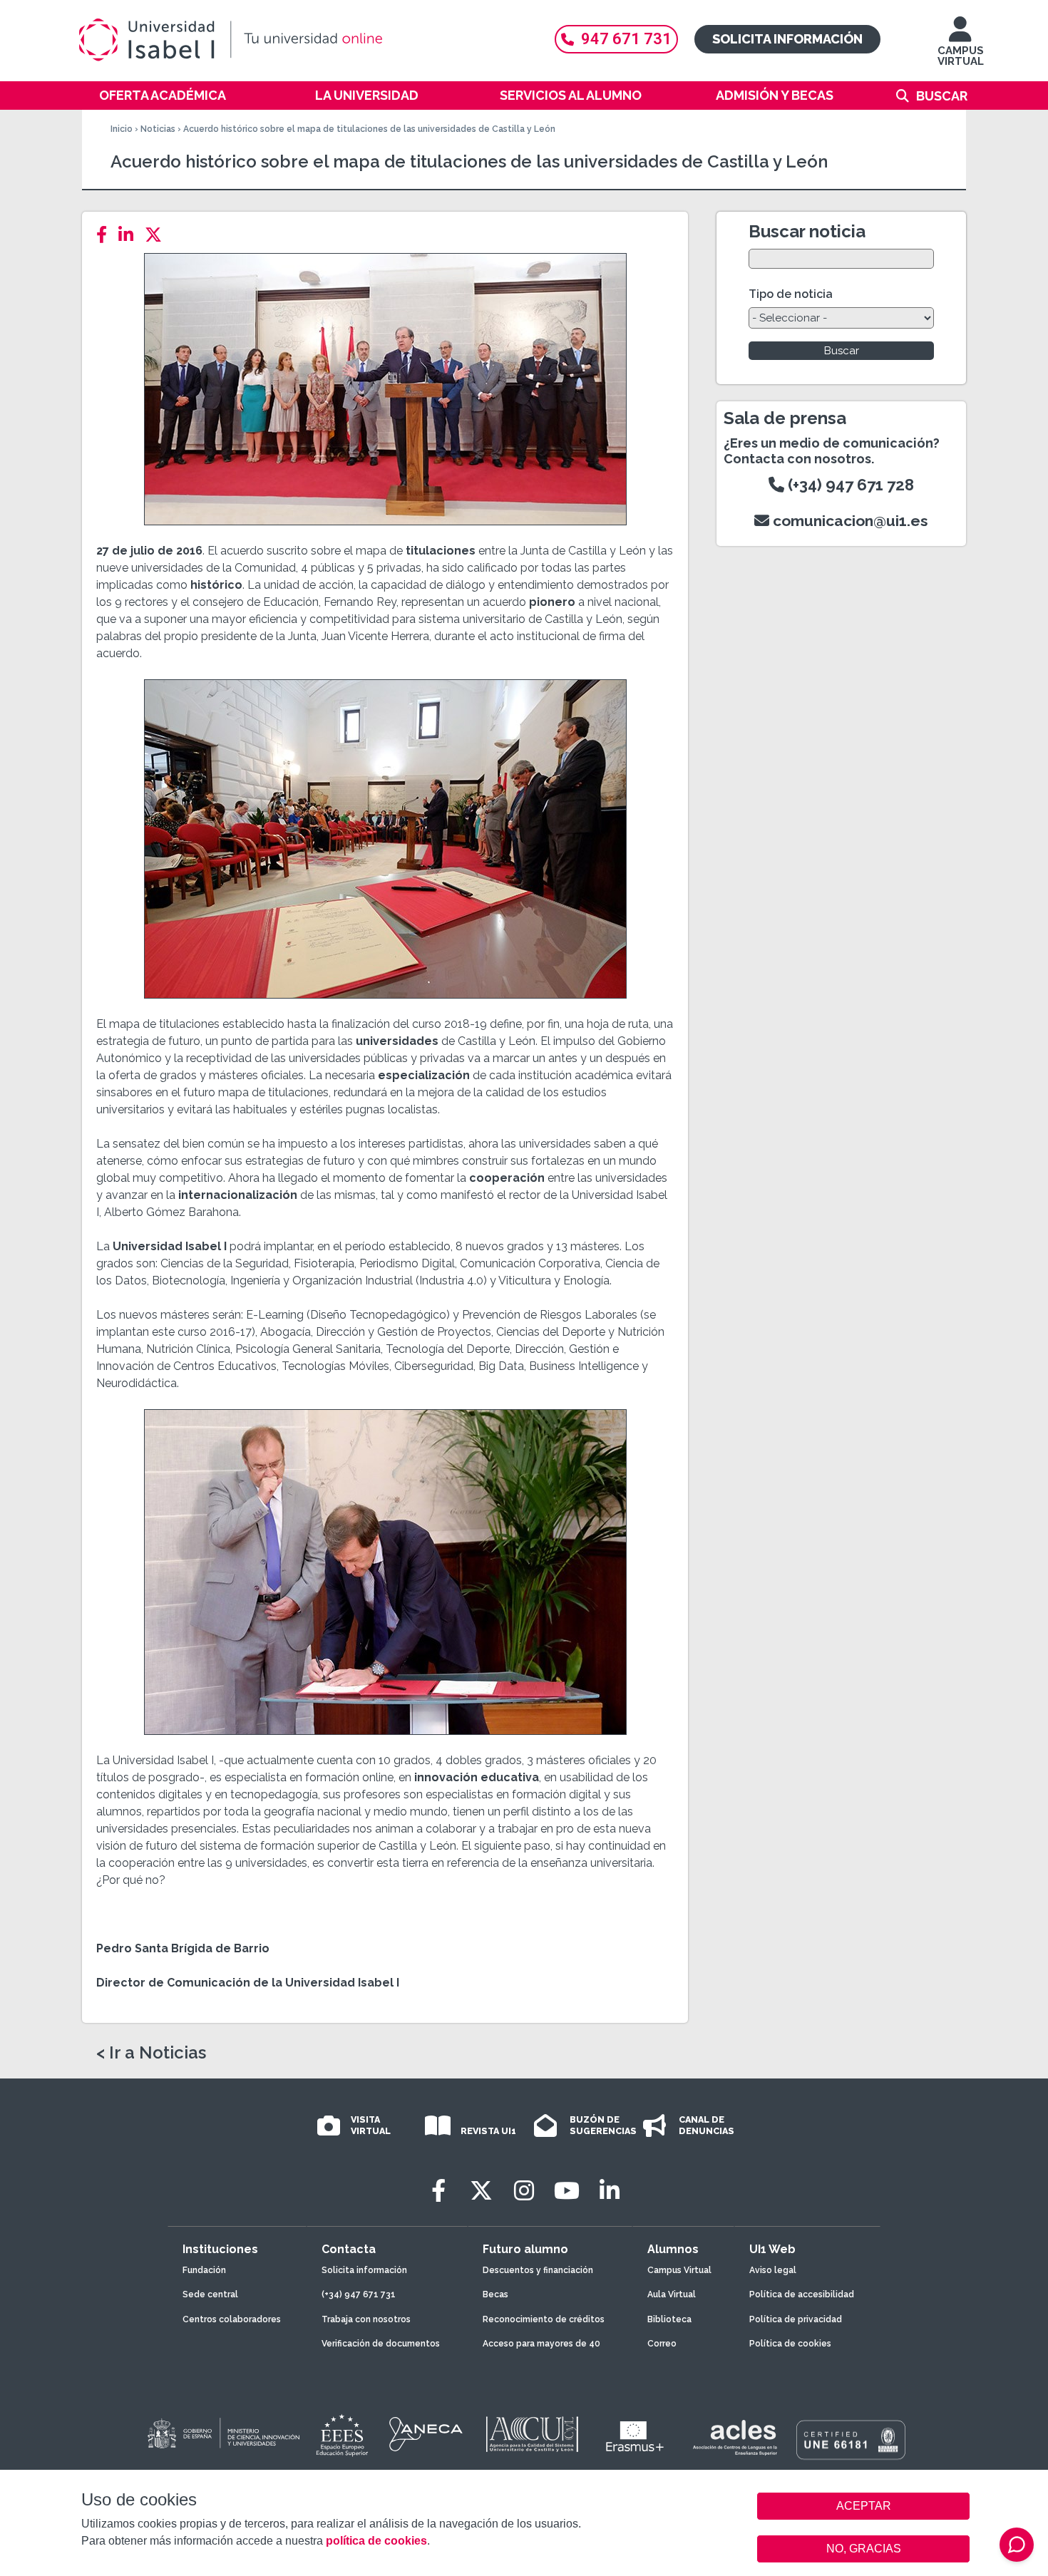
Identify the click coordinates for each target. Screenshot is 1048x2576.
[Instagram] (524, 2191)
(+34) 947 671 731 (359, 2294)
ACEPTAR (863, 2506)
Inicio (122, 129)
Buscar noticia (807, 231)
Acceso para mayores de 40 (541, 2344)
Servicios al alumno (571, 95)
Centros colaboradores (232, 2319)
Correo (662, 2344)
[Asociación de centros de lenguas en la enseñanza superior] (735, 2438)
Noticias (158, 129)
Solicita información (787, 39)
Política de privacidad (796, 2319)
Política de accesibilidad (802, 2294)
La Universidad (367, 95)
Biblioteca (669, 2319)
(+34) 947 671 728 (849, 485)
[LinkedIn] (130, 235)
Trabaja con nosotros (366, 2319)
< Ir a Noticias (151, 2053)
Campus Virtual (679, 2270)
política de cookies (376, 2541)
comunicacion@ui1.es (849, 521)
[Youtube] (567, 2191)
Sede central (210, 2294)
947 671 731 (626, 39)
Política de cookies (790, 2344)
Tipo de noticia (791, 294)
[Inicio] (299, 40)
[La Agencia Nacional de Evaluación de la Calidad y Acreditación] (426, 2434)
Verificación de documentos (381, 2344)
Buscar (942, 96)
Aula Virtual (672, 2294)
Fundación (204, 2270)
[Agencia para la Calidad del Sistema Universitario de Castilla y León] (532, 2434)
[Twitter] (158, 235)
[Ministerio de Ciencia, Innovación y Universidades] (222, 2434)
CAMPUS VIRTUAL (961, 56)
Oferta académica (163, 95)
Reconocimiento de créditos (544, 2319)
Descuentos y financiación (538, 2270)
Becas (495, 2294)
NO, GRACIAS (864, 2549)
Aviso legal (773, 2270)
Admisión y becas (775, 95)
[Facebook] (106, 235)
